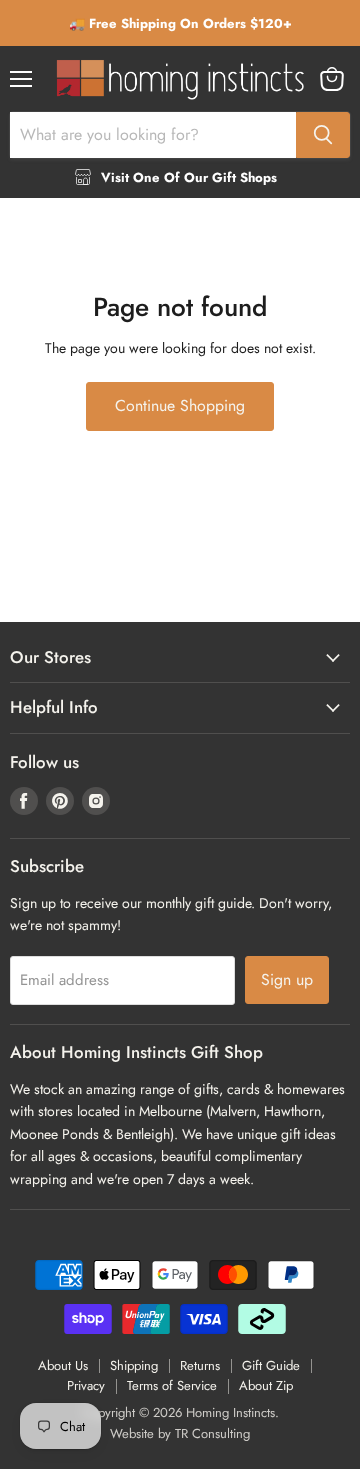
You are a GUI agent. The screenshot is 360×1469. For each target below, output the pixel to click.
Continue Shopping (180, 405)
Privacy (86, 1385)
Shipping (134, 1365)
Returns (200, 1365)
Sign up (287, 979)
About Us (63, 1365)
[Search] (323, 135)
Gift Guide (271, 1365)
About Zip (266, 1385)
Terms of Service (172, 1385)
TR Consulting (212, 1433)
